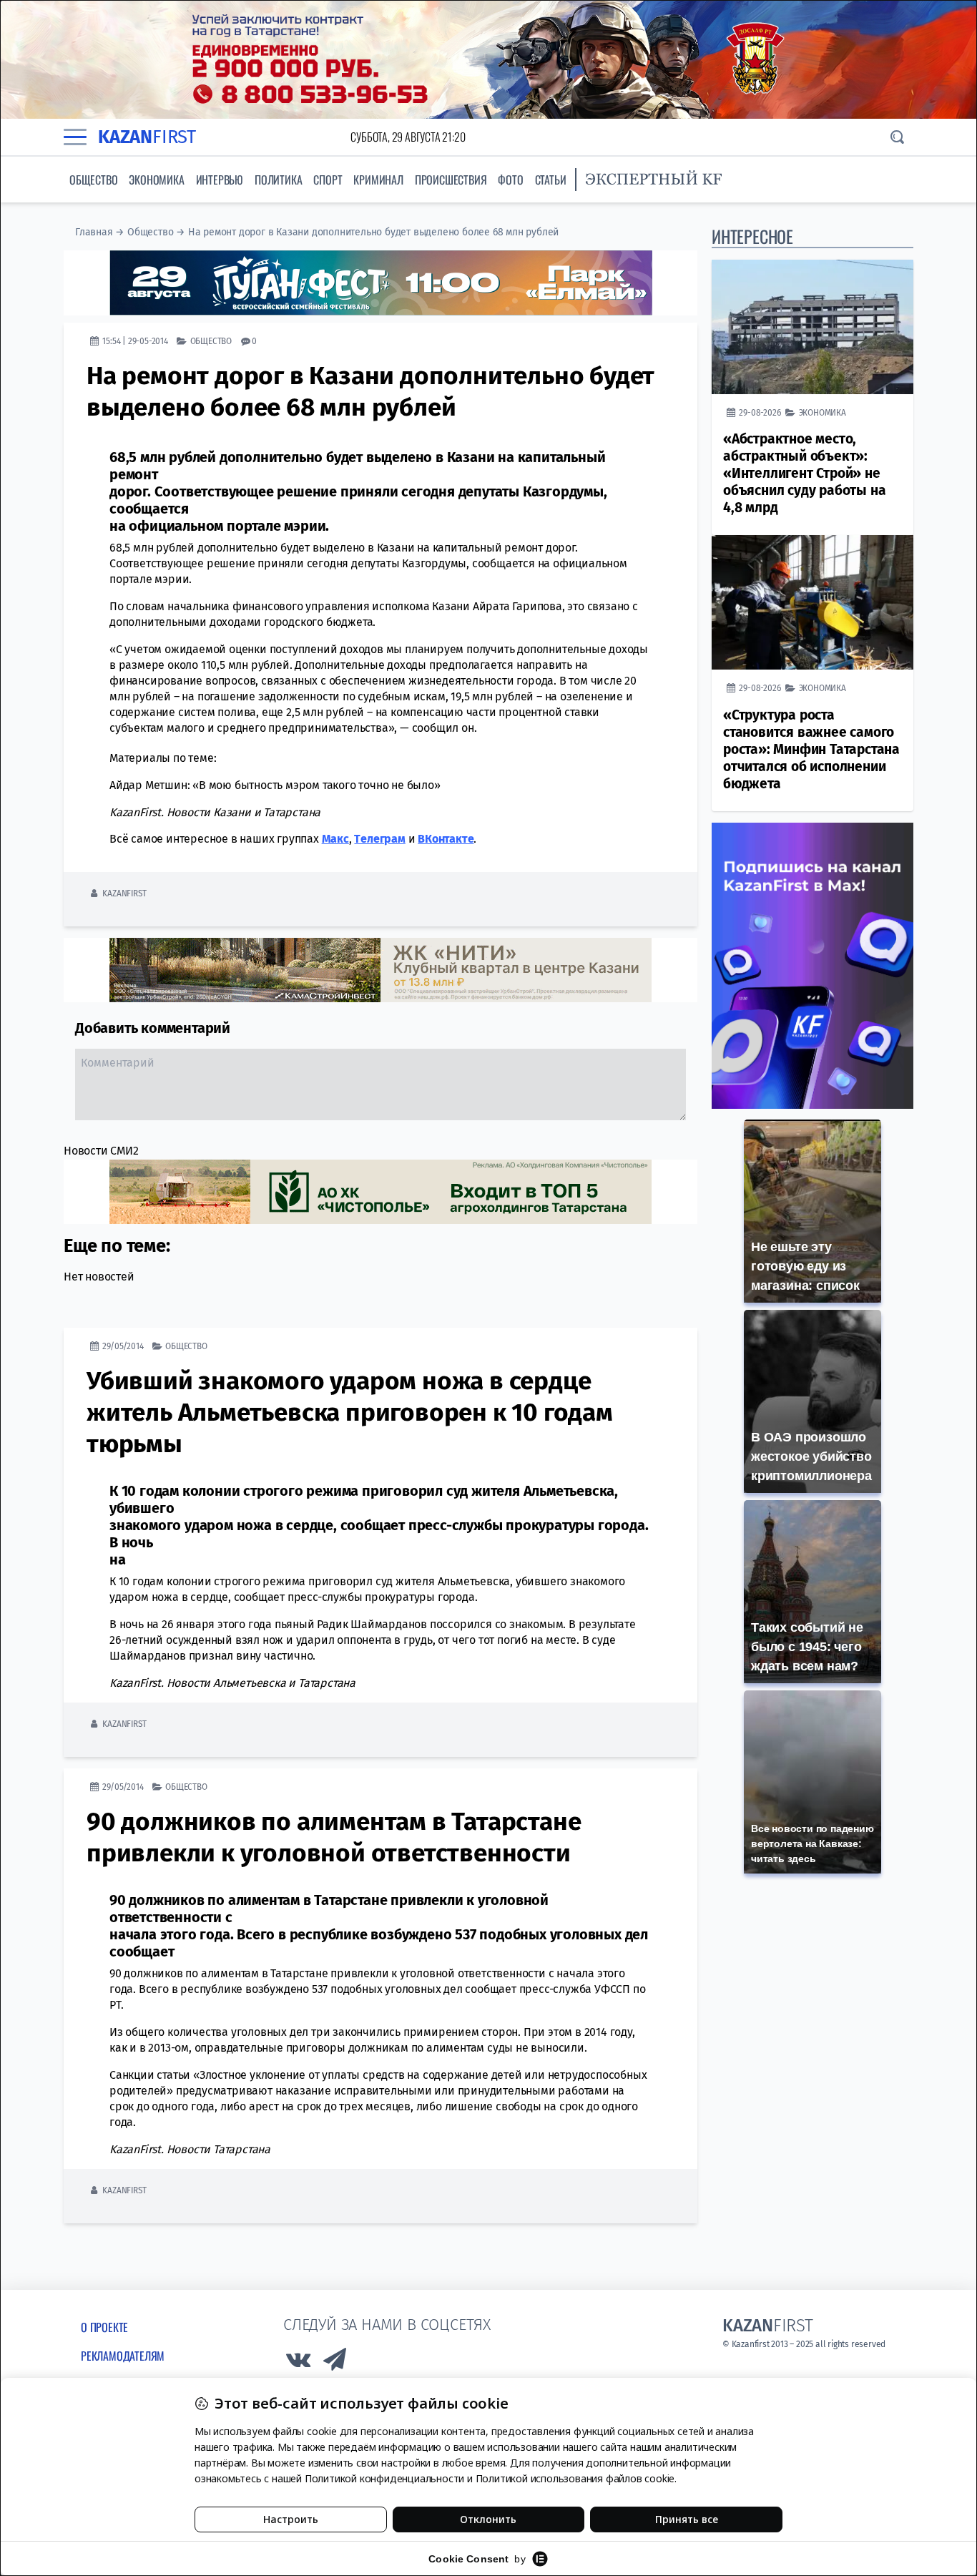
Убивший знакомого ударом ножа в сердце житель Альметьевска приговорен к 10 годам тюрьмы (350, 1412)
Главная (94, 232)
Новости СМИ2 (101, 1151)
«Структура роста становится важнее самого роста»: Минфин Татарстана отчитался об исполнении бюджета (811, 749)
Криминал (378, 180)
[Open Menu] (75, 137)
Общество (93, 180)
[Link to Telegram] (335, 2363)
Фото (510, 180)
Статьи (551, 180)
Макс (335, 839)
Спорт (328, 180)
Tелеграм (379, 839)
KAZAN (147, 137)
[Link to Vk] (298, 2363)
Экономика (156, 180)
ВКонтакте (446, 839)
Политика (278, 180)
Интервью (220, 180)
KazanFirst (124, 893)
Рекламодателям (123, 2356)
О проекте (104, 2327)
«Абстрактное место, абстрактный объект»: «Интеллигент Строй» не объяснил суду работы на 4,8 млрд (804, 473)
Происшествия (451, 180)
